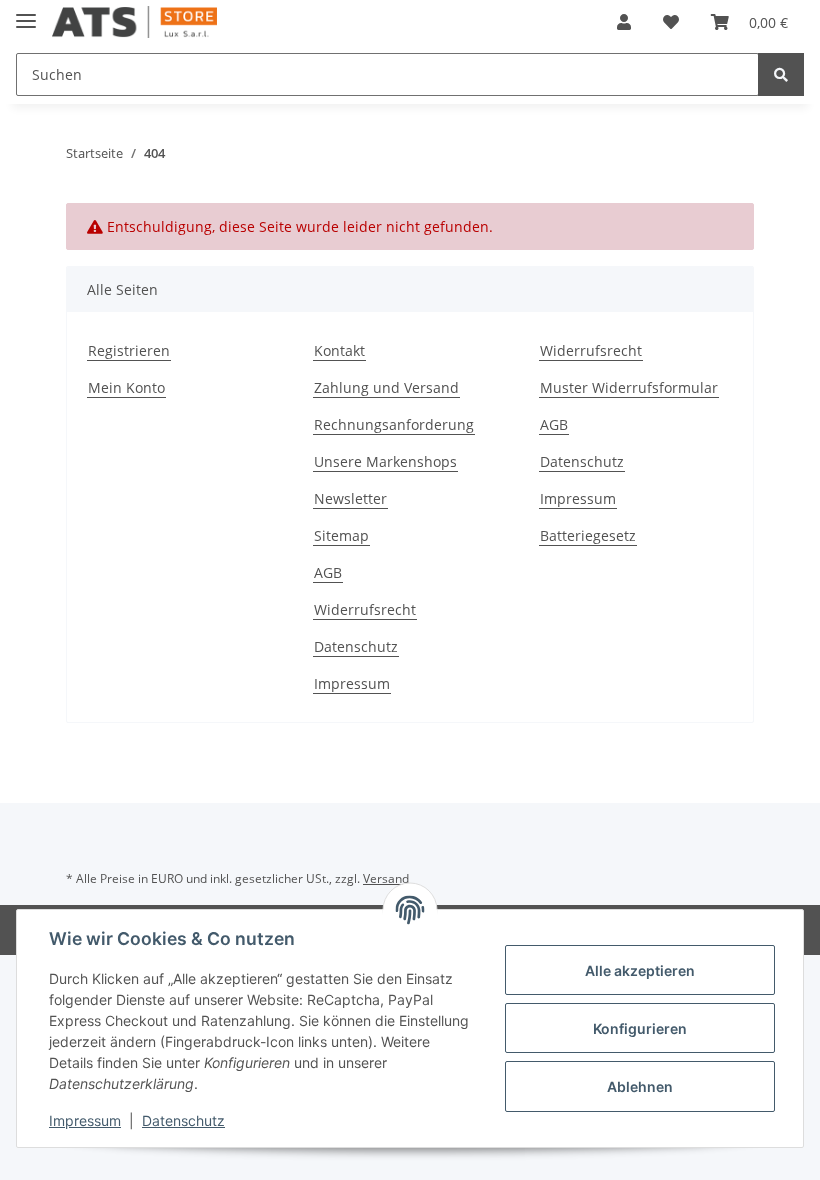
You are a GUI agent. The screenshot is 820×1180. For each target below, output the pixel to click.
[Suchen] (781, 74)
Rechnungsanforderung (394, 424)
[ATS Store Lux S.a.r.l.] (134, 22)
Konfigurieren (640, 1028)
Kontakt (339, 350)
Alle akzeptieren (640, 970)
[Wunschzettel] (671, 22)
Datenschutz (582, 461)
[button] (624, 22)
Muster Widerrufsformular (629, 387)
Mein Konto (126, 387)
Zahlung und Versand (386, 387)
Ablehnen (640, 1086)
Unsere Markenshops (385, 461)
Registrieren (129, 350)
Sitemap (341, 535)
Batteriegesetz (588, 535)
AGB (554, 424)
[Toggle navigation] (26, 12)
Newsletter (350, 498)
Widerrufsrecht (591, 350)
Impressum (578, 498)
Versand (386, 878)
